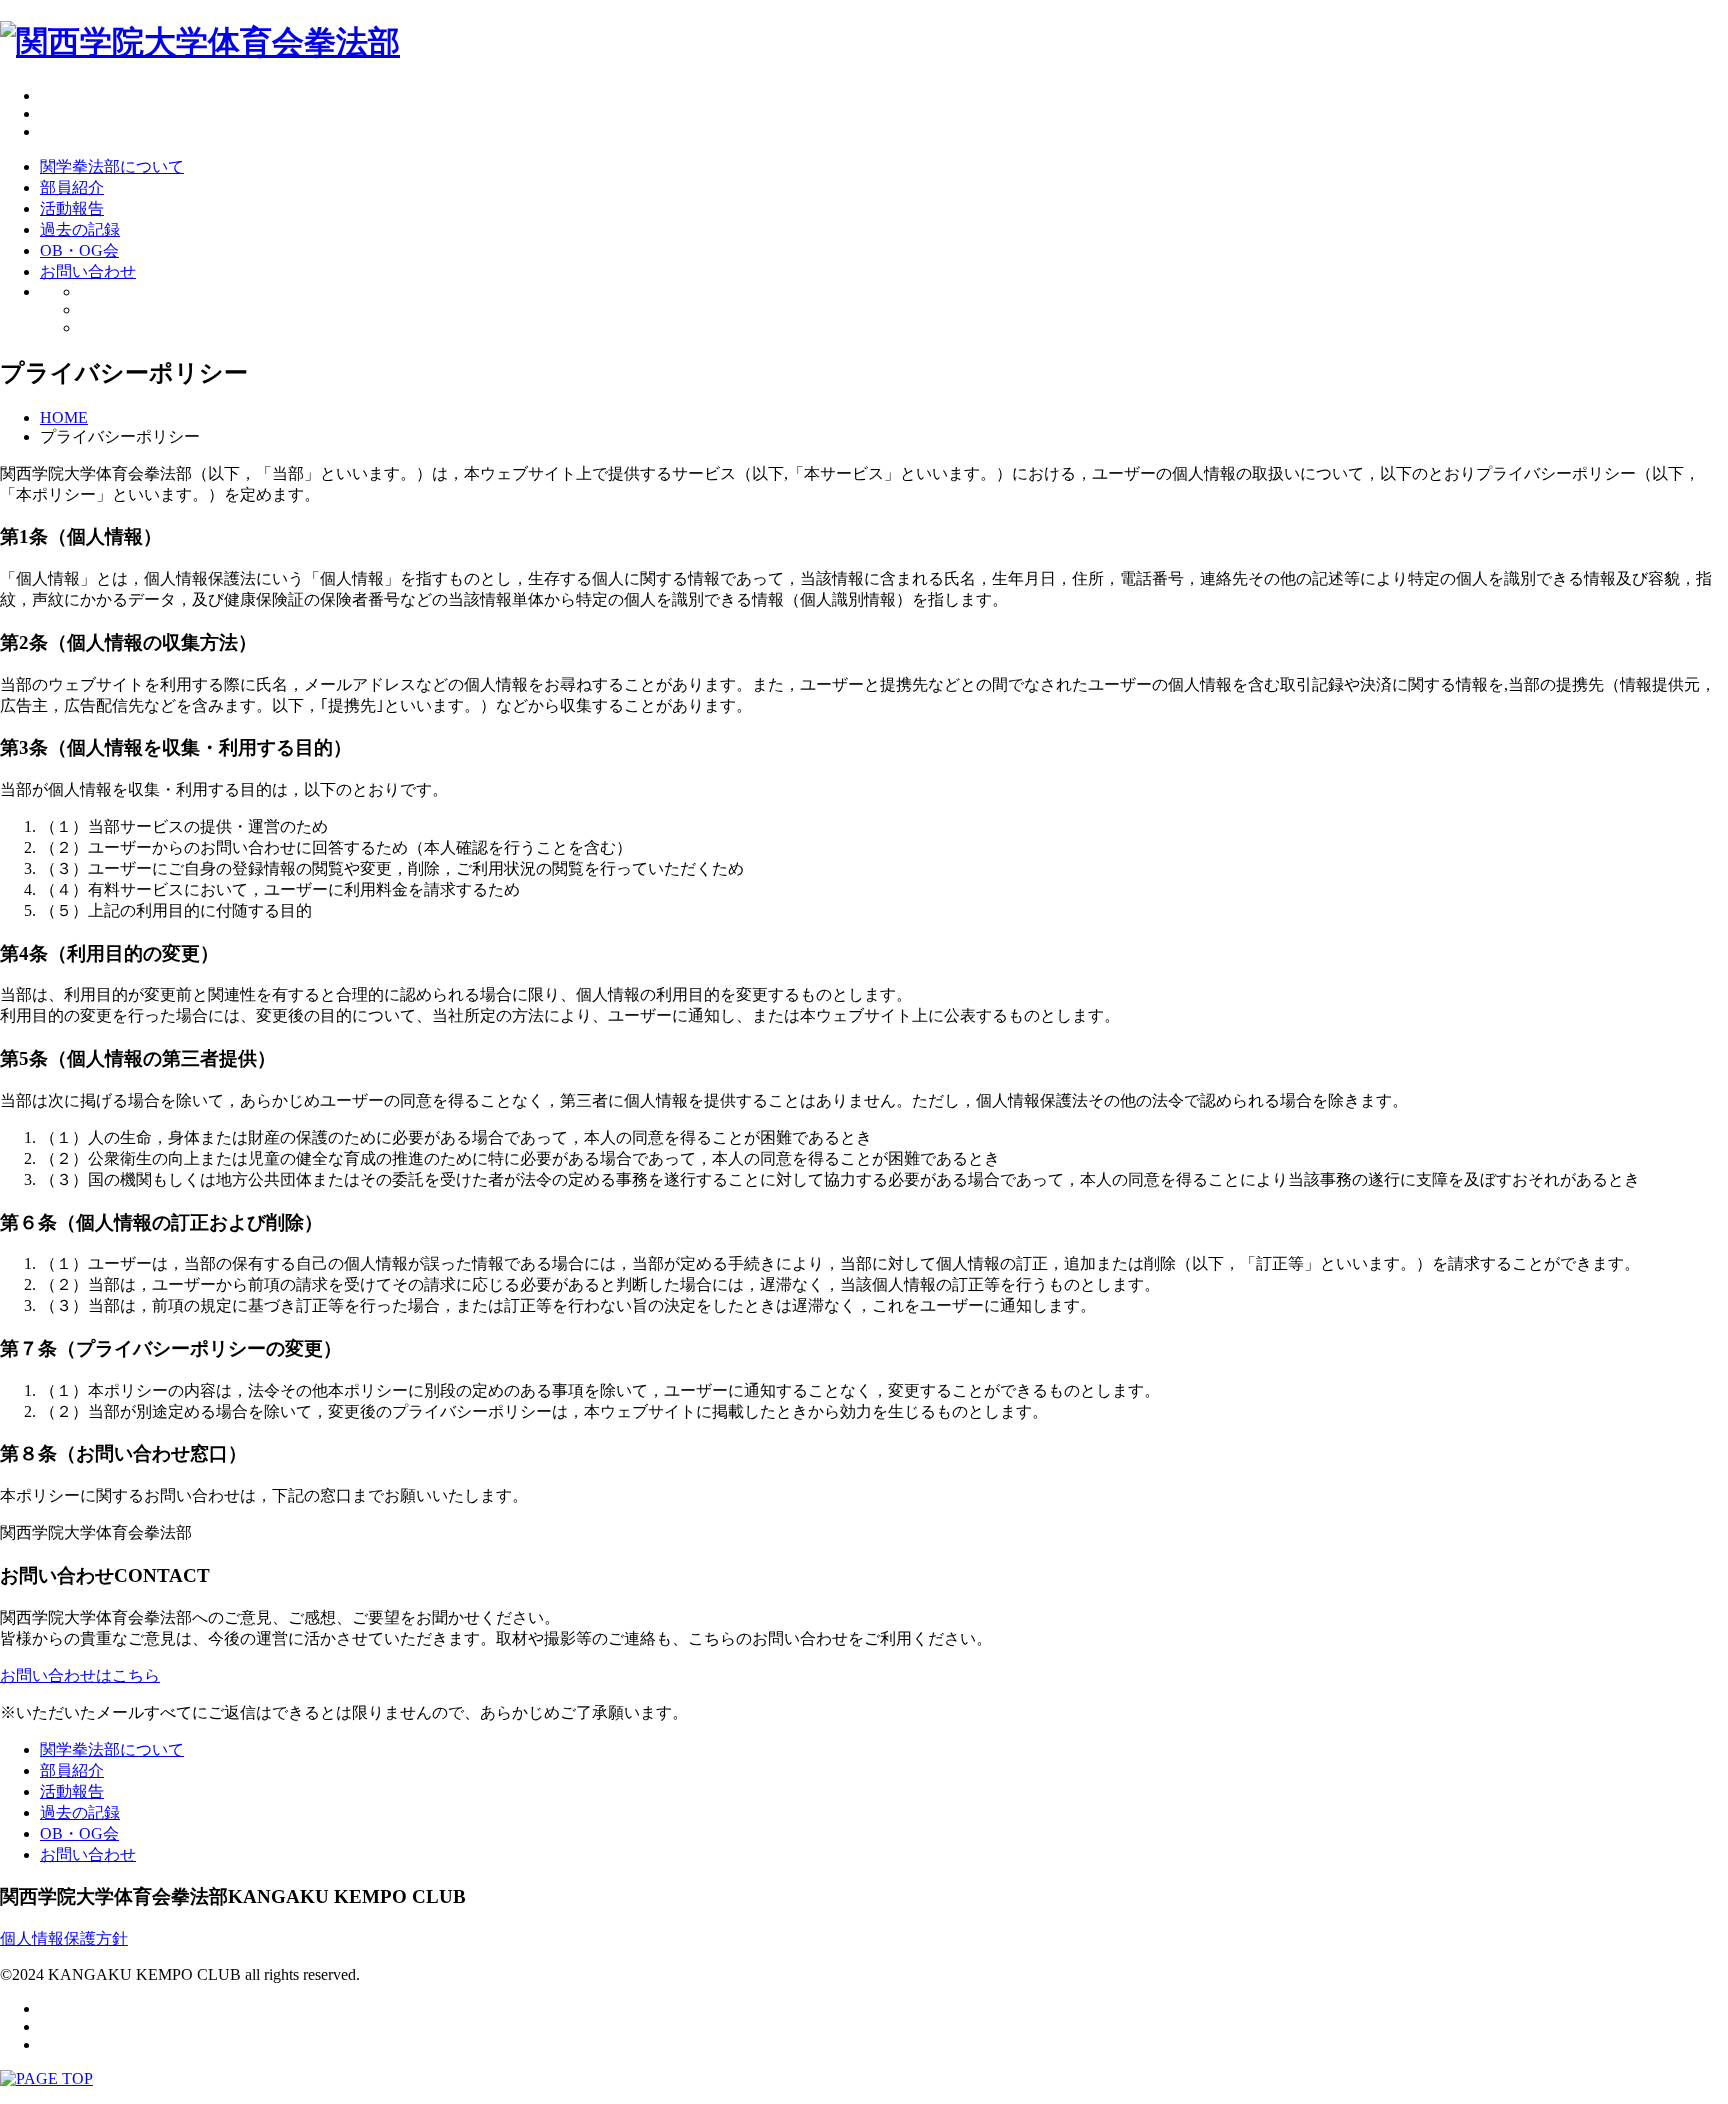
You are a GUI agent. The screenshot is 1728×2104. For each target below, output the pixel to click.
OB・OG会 (79, 250)
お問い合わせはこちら (80, 1675)
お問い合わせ (88, 271)
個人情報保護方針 (64, 1938)
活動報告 (72, 208)
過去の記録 (80, 229)
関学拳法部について (112, 166)
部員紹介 (72, 187)
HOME (64, 417)
